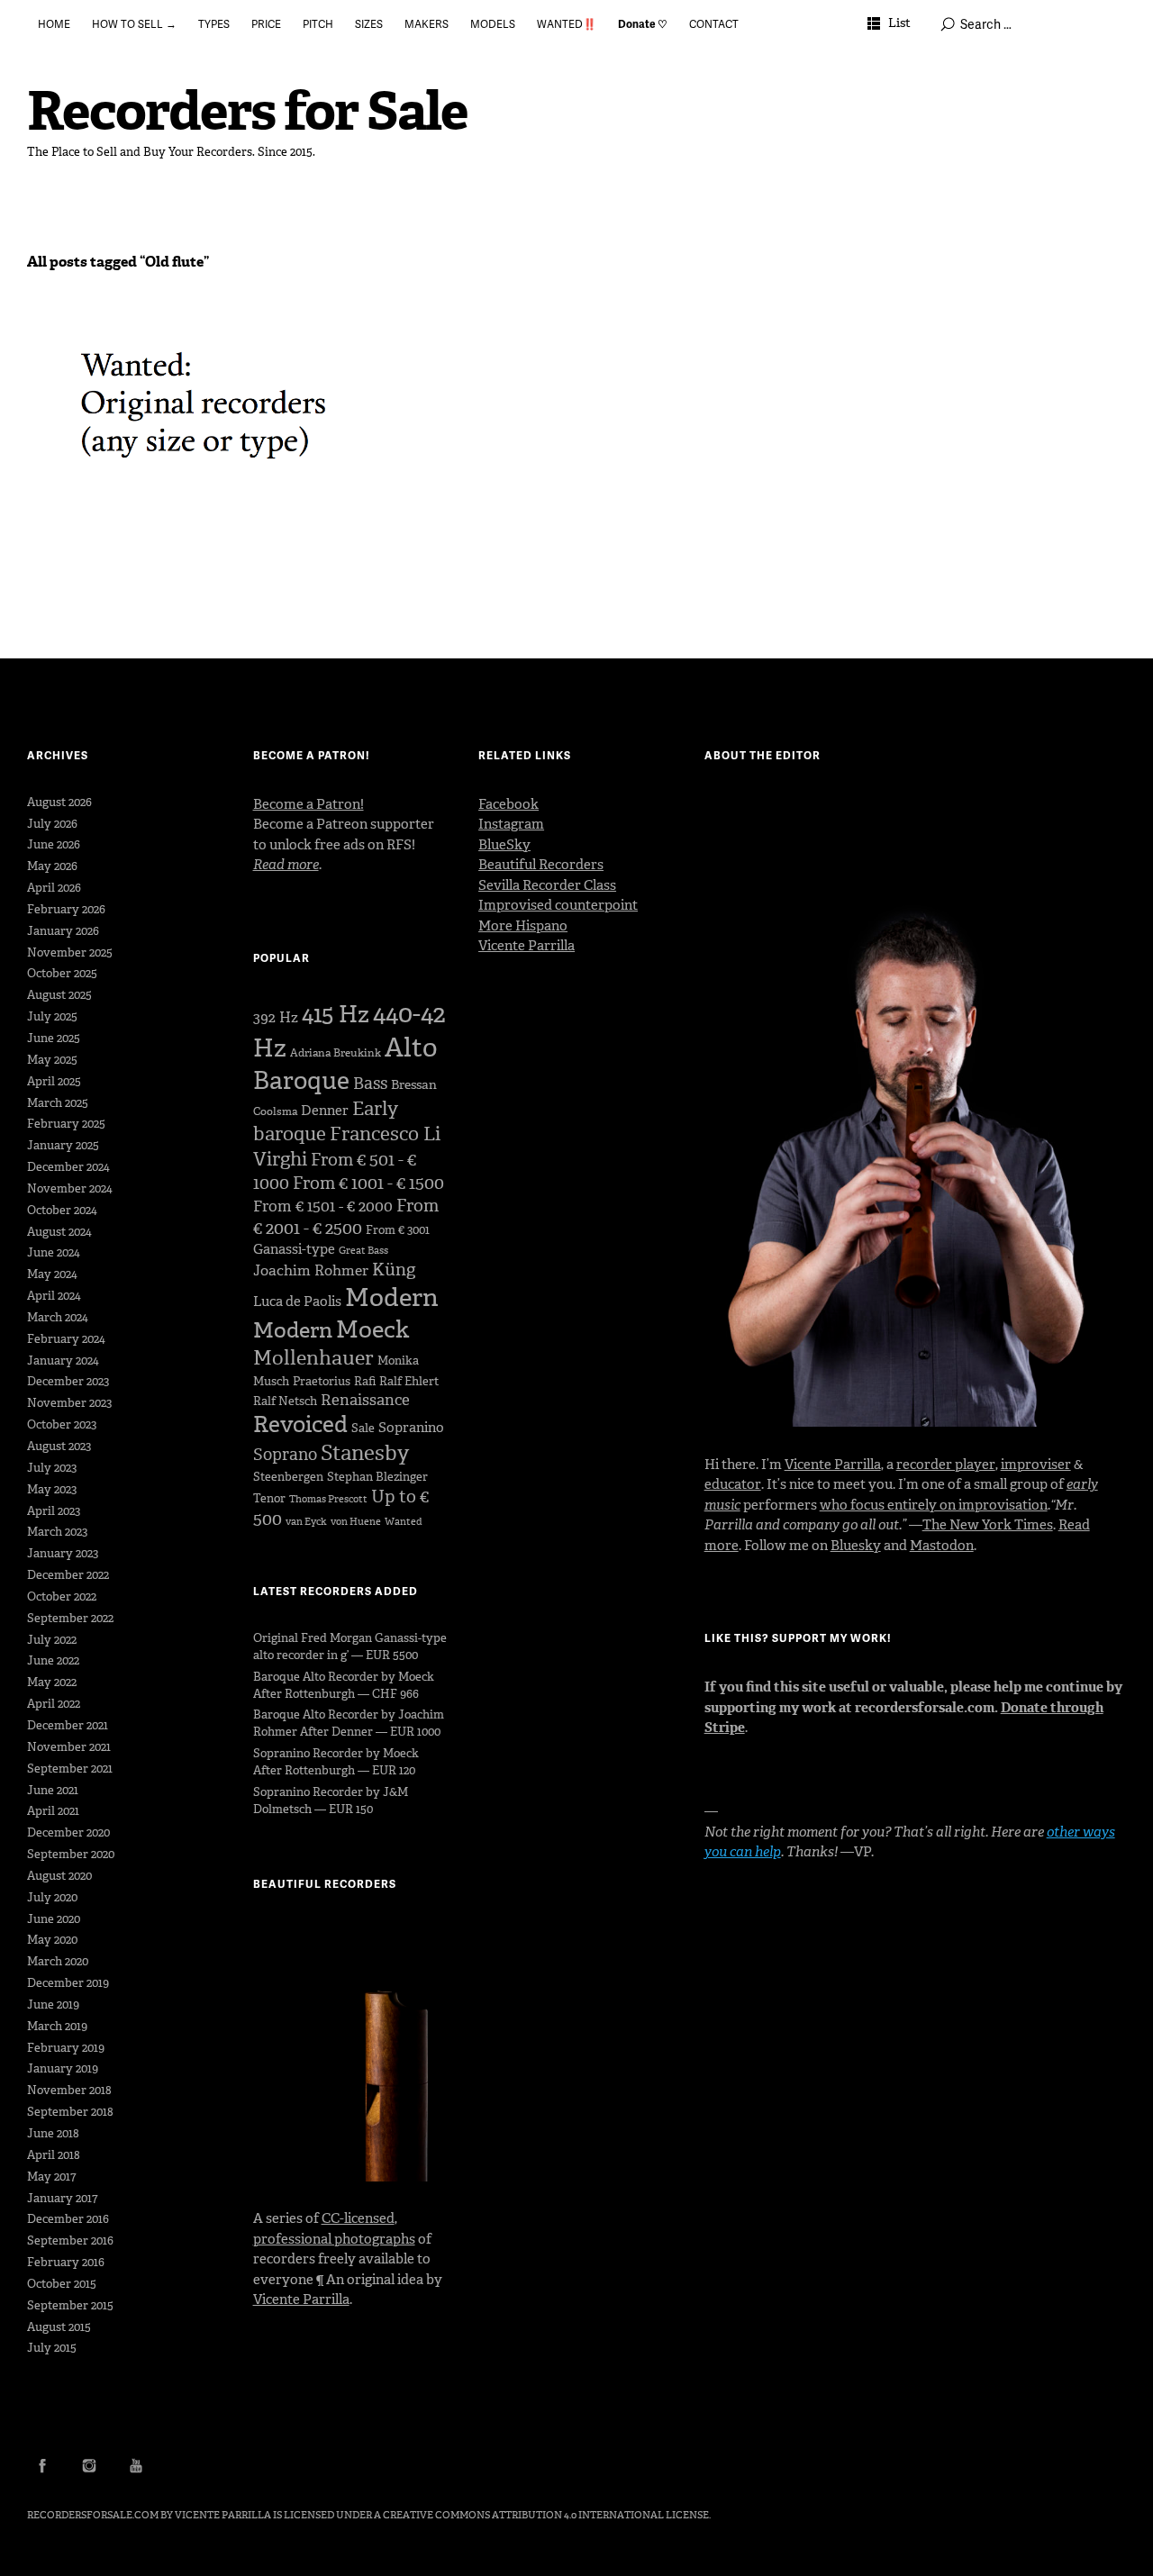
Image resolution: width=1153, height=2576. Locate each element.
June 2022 (53, 1660)
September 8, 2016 (89, 353)
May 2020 (52, 1940)
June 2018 (53, 2133)
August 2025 (59, 995)
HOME (54, 24)
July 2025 (52, 1016)
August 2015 (59, 2327)
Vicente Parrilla (301, 2299)
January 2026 (63, 931)
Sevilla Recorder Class (547, 885)
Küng (394, 1270)
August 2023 (59, 1446)
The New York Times (988, 1525)
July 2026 (52, 824)
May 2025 (52, 1060)
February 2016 (66, 2262)
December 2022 (68, 1575)
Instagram (511, 824)
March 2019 (57, 2026)
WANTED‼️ (567, 24)
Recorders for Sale (247, 111)
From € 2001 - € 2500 (346, 1217)
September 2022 (70, 1618)
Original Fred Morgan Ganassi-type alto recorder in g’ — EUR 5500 (350, 1646)
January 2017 (62, 2198)
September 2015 (70, 2305)
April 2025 (54, 1081)
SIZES (369, 24)
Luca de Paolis (297, 1302)
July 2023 (52, 1468)
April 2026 (54, 888)
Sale (363, 1428)
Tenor (269, 1498)
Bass (370, 1084)
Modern (392, 1297)
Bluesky (856, 1546)
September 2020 (71, 1854)
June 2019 (53, 2005)
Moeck (372, 1329)
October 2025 (62, 973)
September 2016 (70, 2240)
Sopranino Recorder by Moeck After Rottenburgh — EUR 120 (336, 1762)
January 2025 (63, 1145)
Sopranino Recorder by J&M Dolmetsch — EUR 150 (331, 1800)
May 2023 (52, 1489)
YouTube (136, 2465)
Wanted (404, 1522)
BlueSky (504, 845)
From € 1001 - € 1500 (368, 1183)
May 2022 (52, 1682)
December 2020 (68, 1832)
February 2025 (66, 1124)
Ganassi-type (294, 1249)
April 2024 (54, 1296)
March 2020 (58, 1961)
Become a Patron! (309, 804)
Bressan (414, 1085)
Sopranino (411, 1428)
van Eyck (306, 1522)
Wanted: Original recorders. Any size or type (197, 331)
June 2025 (54, 1038)
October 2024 (62, 1210)
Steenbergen (288, 1477)
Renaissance (365, 1400)
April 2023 (54, 1511)
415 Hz (336, 1014)
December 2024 (68, 1167)
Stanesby (365, 1453)
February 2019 (66, 2048)
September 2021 (70, 1769)
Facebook (508, 804)
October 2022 (62, 1596)
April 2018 (54, 2155)
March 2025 (58, 1103)
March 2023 (57, 1532)
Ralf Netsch (285, 1401)
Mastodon (942, 1546)
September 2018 (70, 2112)
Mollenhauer (313, 1358)
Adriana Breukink (336, 1053)
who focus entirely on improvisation (934, 1505)
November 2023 (69, 1403)
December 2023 (68, 1381)
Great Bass (363, 1251)
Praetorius (322, 1381)
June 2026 (54, 844)
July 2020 (52, 1897)
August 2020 (59, 1876)
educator (733, 1484)
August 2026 (59, 802)
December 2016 (68, 2219)
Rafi (365, 1381)
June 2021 (53, 1790)
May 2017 (51, 2177)
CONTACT (714, 24)
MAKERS (427, 24)
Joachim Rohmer (311, 1270)
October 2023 (62, 1424)
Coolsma (275, 1111)
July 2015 (52, 2348)
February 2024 (66, 1339)
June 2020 (54, 1919)
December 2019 (68, 1983)
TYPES (214, 24)
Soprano (285, 1455)
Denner (325, 1111)
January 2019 (63, 2068)
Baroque (301, 1080)
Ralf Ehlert (409, 1381)
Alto (411, 1048)
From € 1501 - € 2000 (323, 1206)
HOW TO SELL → (134, 24)
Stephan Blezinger (377, 1477)
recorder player (946, 1465)
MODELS (493, 24)
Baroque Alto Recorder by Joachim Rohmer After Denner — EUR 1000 (349, 1723)
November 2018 (69, 2090)
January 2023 (63, 1553)
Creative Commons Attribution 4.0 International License (546, 2515)
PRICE (266, 24)
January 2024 (63, 1361)
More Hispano (523, 926)
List (899, 23)
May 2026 (52, 866)
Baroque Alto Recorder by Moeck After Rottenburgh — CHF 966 (344, 1685)
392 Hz (276, 1017)
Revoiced (300, 1424)
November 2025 (70, 952)
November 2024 (70, 1188)
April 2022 (54, 1704)
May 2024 (52, 1274)
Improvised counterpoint (558, 905)
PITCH (318, 24)
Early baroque (326, 1121)
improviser (1036, 1465)
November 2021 (69, 1747)
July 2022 (52, 1640)
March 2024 (58, 1317)
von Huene (356, 1522)
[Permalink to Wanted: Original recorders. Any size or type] (200, 436)
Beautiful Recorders (541, 865)
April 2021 (53, 1811)
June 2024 (54, 1252)
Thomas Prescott (328, 1499)
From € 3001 (398, 1230)
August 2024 (59, 1232)
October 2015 (62, 2284)
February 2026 (66, 909)
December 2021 (68, 1725)
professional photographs (334, 2239)
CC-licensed (358, 2218)
